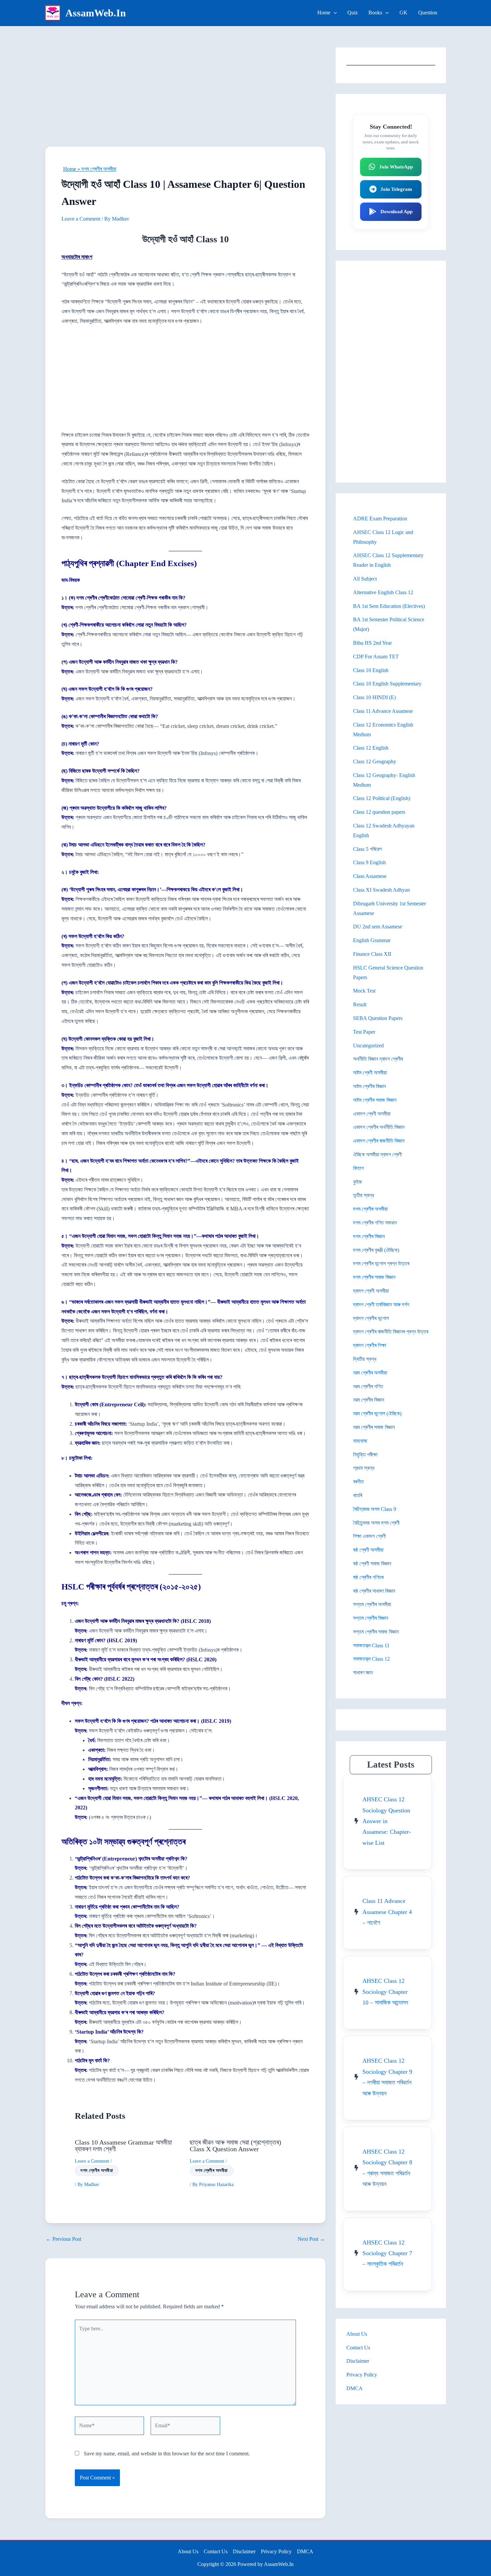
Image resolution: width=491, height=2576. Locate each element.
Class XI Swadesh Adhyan (381, 890)
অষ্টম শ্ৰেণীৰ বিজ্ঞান (369, 1086)
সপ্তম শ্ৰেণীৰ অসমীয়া (372, 1604)
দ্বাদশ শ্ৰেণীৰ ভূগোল (371, 1318)
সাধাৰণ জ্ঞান (363, 1672)
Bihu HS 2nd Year (372, 643)
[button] (334, 13)
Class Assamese (370, 876)
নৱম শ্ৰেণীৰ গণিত (368, 1386)
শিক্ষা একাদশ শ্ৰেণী (369, 1536)
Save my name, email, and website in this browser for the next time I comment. (167, 2454)
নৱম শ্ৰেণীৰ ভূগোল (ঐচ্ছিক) (377, 1413)
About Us (357, 2334)
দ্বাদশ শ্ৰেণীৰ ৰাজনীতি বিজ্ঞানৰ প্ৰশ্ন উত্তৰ (391, 1332)
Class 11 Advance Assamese (383, 711)
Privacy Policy (362, 2375)
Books (375, 13)
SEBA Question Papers (378, 1018)
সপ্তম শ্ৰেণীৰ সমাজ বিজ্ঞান (376, 1632)
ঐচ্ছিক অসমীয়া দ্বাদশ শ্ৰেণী (377, 1154)
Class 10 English (371, 670)
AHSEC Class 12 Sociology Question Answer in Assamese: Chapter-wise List (387, 1821)
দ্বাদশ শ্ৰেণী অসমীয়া (371, 1291)
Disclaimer (358, 2361)
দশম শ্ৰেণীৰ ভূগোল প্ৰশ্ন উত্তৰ (381, 1263)
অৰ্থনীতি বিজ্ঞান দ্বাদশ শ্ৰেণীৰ (378, 1059)
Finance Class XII (372, 954)
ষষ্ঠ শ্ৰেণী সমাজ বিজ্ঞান (372, 1564)
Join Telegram (396, 189)
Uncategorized (368, 1046)
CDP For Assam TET (376, 657)
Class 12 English (371, 748)
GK (403, 13)
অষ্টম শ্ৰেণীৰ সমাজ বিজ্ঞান (375, 1100)
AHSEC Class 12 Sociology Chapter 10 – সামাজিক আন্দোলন (385, 1992)
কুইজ (358, 1182)
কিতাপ (358, 1168)
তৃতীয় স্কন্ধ (364, 1195)
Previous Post (63, 2239)
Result (360, 1004)
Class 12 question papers (379, 812)
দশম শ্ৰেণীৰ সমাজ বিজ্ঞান (374, 1277)
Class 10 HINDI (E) (374, 697)
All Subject (365, 579)
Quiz (353, 13)
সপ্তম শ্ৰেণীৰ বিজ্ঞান (371, 1618)
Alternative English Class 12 (383, 592)
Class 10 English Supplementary (387, 684)
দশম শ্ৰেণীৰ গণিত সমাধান (375, 1223)
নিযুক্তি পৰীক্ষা (365, 1455)
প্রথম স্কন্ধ (364, 1468)
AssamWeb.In (96, 13)
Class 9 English (369, 862)
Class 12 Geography (375, 761)
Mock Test (364, 991)
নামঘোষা (360, 1441)
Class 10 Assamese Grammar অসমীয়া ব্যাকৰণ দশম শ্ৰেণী (123, 2146)
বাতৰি (358, 1495)
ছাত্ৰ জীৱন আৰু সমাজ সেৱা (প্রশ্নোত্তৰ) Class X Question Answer (235, 2146)
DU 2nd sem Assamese (378, 927)
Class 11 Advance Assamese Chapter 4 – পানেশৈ (387, 1912)
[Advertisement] (185, 97)
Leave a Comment (81, 219)
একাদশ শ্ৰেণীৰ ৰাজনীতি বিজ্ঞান (379, 1141)
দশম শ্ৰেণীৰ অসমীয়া (99, 169)
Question (428, 13)
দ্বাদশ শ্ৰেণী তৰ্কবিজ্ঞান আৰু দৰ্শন (381, 1305)
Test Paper (364, 1032)
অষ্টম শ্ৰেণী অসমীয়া (370, 1073)
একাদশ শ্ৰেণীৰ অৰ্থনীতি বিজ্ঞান (379, 1127)
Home (324, 13)
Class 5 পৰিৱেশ (367, 849)
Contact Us (358, 2348)
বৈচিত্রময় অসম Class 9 (375, 1509)
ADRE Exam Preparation (380, 519)
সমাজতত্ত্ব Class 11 (371, 1645)
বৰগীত (358, 1482)
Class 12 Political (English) (382, 798)
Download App (396, 212)
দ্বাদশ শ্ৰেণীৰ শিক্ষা (370, 1345)
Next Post (311, 2239)
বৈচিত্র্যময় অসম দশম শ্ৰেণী (376, 1523)
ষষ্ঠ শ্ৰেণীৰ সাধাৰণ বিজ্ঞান (374, 1591)
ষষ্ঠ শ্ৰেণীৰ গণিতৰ (368, 1577)
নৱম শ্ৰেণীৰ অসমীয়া (370, 1373)
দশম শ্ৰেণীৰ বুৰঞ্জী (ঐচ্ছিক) (376, 1250)
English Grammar (372, 940)
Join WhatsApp (396, 167)
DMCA (355, 2388)
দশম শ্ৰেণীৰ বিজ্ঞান (369, 1236)
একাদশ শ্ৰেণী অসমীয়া (372, 1114)
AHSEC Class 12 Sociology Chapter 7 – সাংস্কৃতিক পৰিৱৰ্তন (387, 2253)
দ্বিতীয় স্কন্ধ (365, 1359)
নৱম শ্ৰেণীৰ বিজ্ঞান (369, 1400)
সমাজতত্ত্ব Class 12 (371, 1659)
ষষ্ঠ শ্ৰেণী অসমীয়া (368, 1550)
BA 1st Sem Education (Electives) (389, 606)
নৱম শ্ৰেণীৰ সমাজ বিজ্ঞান (374, 1427)
